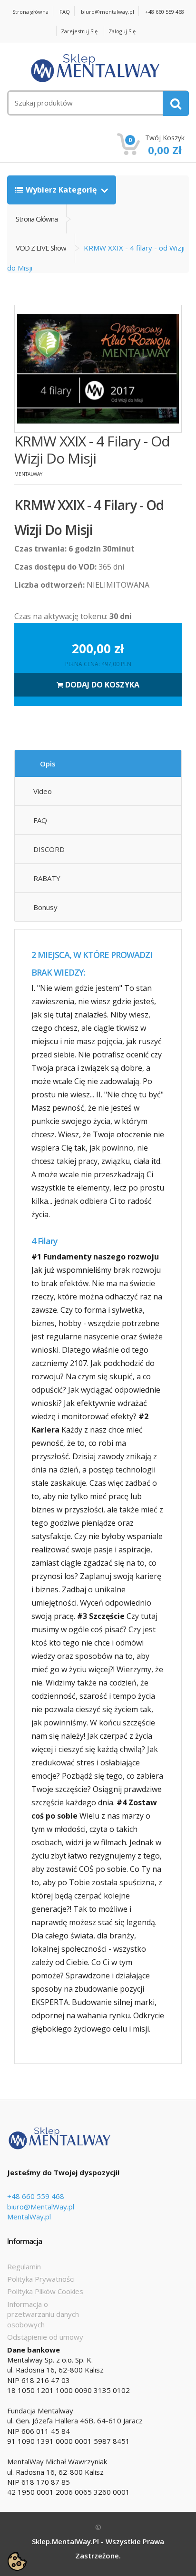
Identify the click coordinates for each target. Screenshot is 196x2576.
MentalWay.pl (29, 2217)
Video (43, 791)
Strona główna (30, 12)
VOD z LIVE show (41, 248)
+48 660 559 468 (165, 12)
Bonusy (45, 907)
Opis (48, 764)
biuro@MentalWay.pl (41, 2207)
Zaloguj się (122, 31)
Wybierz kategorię (62, 190)
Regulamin (24, 2266)
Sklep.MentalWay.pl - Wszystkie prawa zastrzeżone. (98, 2548)
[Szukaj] (176, 103)
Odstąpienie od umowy (45, 2337)
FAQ (65, 12)
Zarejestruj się (79, 31)
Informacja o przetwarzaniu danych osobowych (43, 2314)
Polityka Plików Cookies (45, 2291)
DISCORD (49, 849)
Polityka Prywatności (41, 2279)
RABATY (47, 878)
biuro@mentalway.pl (108, 12)
